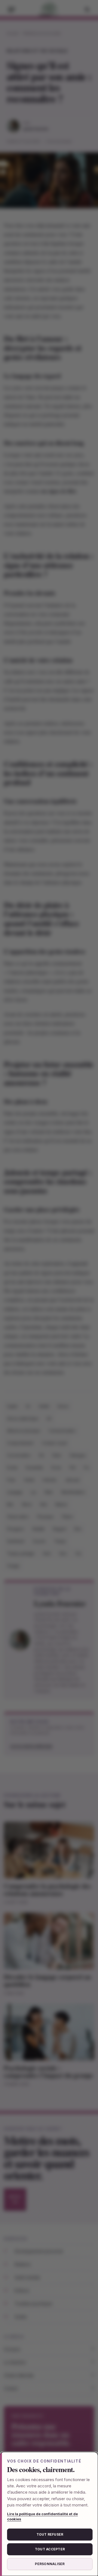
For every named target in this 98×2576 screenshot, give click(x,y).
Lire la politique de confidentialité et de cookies (42, 2517)
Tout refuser (50, 2534)
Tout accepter (50, 2549)
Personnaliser (50, 2564)
